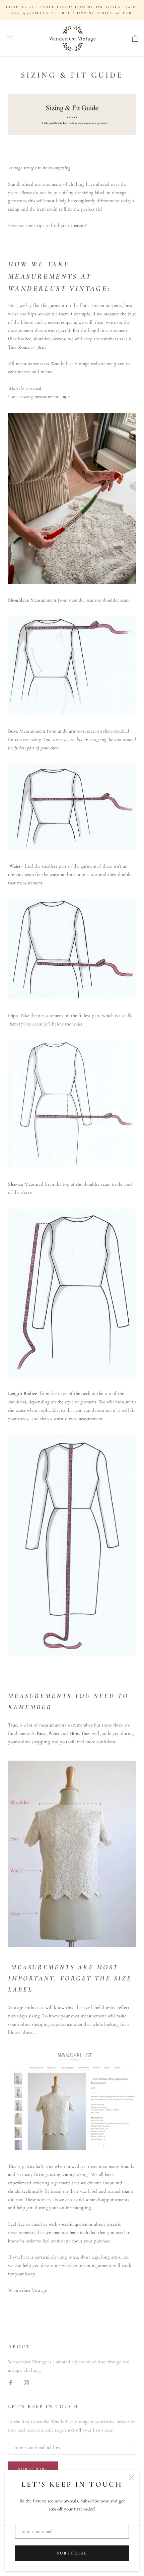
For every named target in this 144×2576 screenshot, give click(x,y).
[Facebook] (11, 2382)
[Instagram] (26, 2382)
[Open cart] (135, 39)
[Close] (131, 2478)
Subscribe (72, 2553)
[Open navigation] (9, 39)
